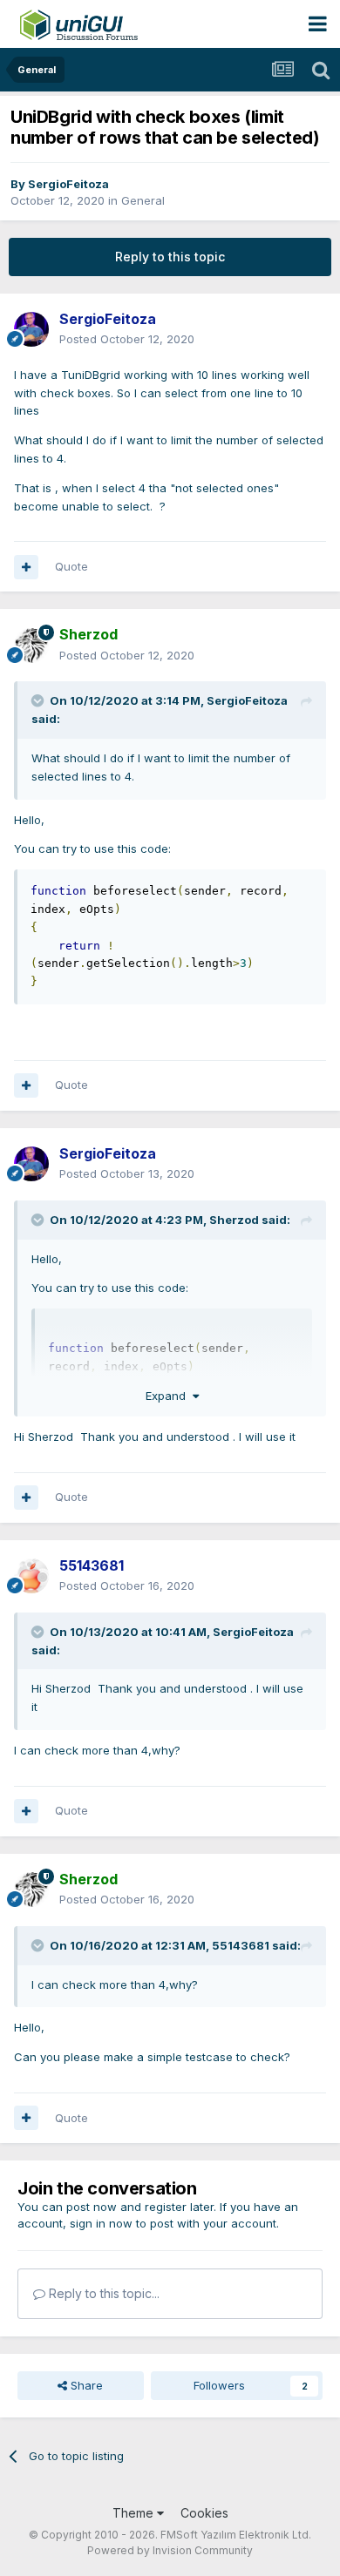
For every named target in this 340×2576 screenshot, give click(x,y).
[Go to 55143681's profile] (31, 1576)
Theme (135, 2513)
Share (85, 2385)
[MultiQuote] (26, 567)
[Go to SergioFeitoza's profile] (31, 329)
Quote (71, 566)
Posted (127, 339)
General (143, 200)
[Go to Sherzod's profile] (31, 646)
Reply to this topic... (102, 2293)
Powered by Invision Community (170, 2550)
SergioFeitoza (68, 184)
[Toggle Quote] (39, 700)
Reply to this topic (170, 257)
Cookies (204, 2513)
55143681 (241, 1945)
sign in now (101, 2223)
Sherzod (234, 1220)
